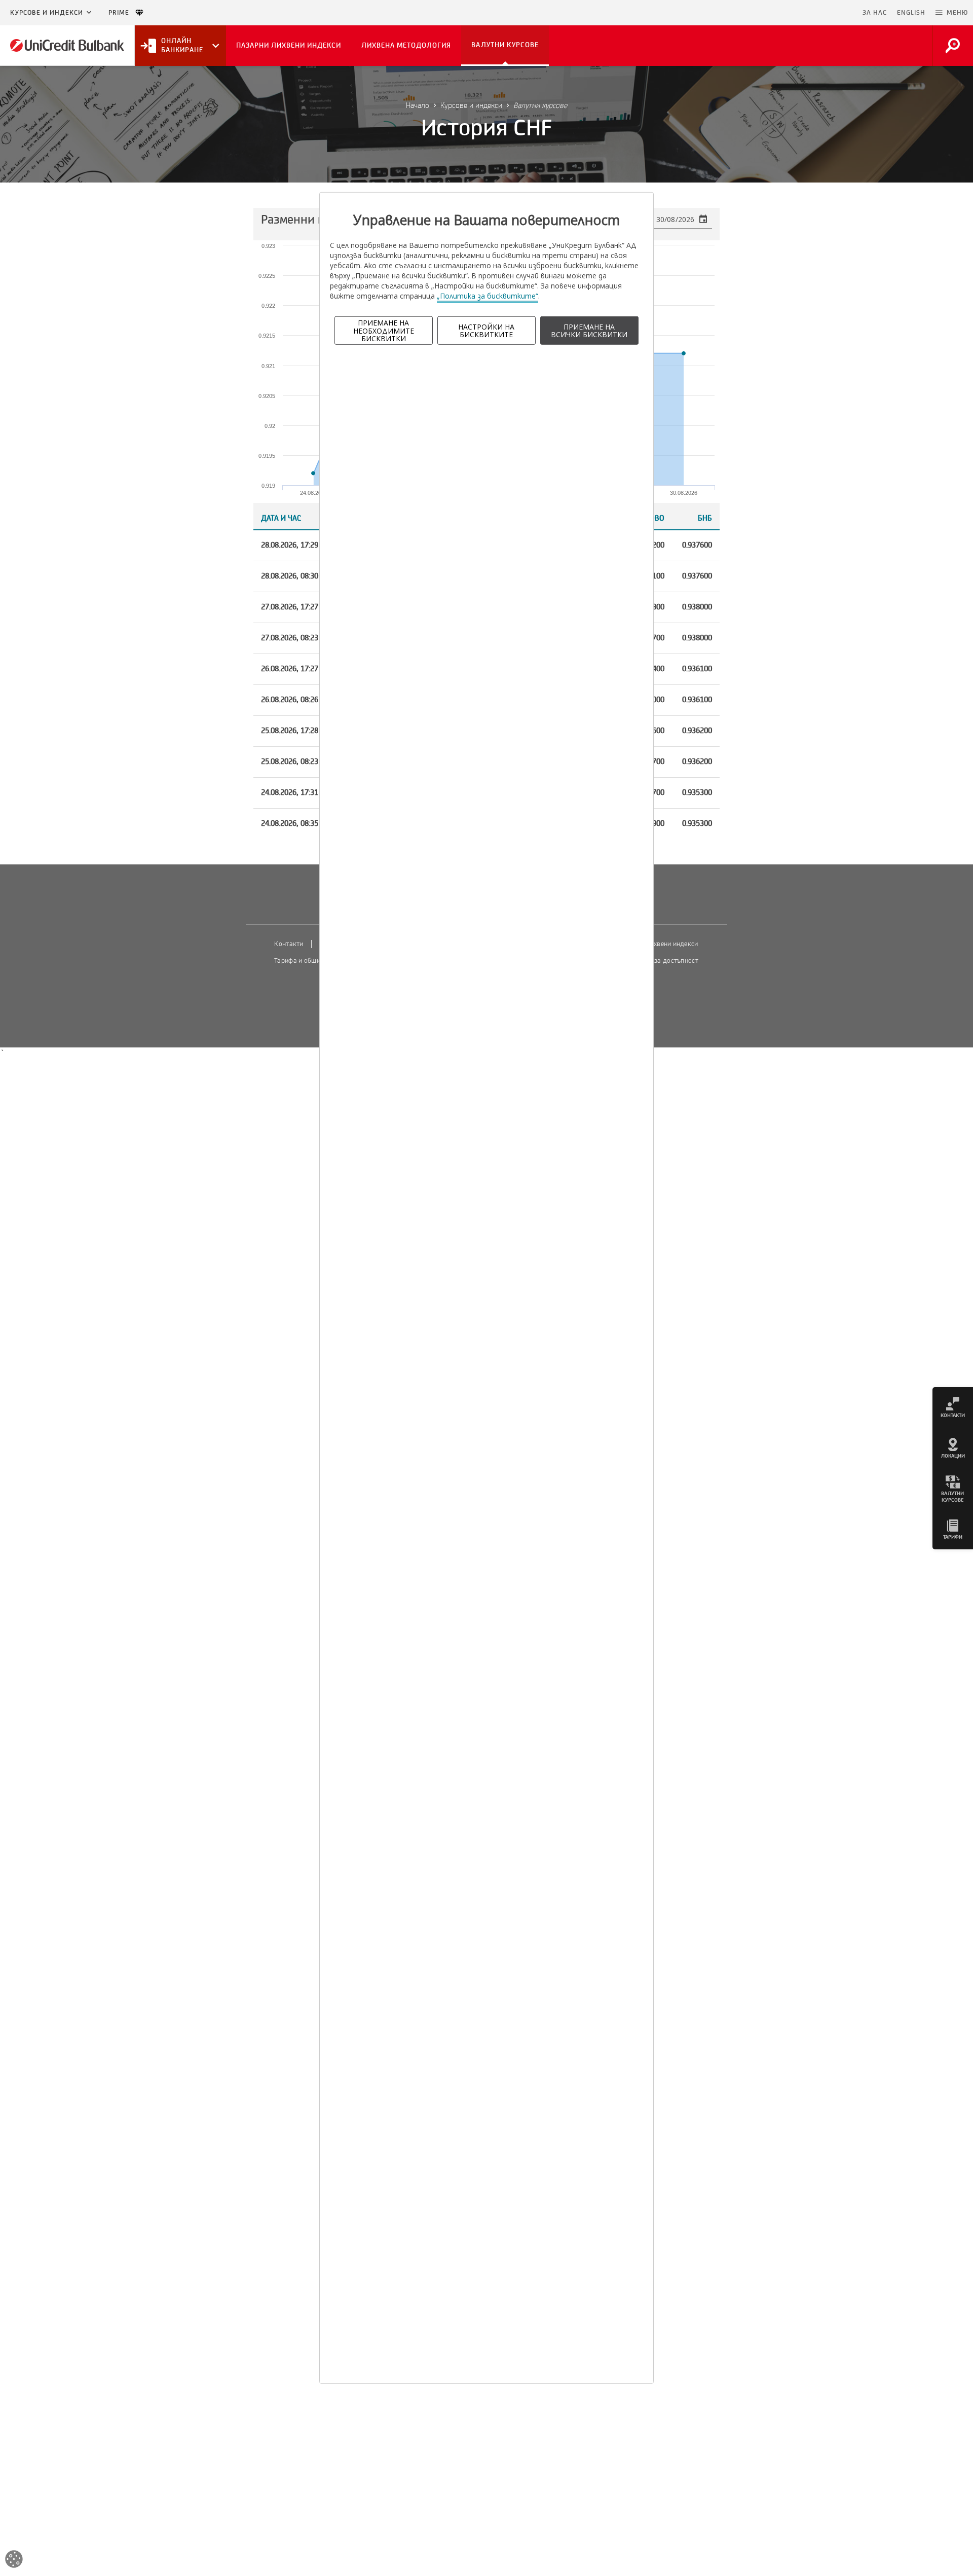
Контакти (289, 944)
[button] (952, 13)
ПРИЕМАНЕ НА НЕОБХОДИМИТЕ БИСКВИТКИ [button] (384, 331)
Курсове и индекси (47, 13)
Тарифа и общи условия (310, 961)
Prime (122, 13)
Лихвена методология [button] (406, 45)
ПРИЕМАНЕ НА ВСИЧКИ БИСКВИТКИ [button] (589, 331)
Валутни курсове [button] (505, 45)
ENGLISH (911, 13)
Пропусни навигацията (808, 13)
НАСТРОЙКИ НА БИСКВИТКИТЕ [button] (486, 331)
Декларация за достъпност (657, 961)
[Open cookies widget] (14, 2561)
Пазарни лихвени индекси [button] (289, 45)
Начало (418, 105)
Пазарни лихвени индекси (658, 944)
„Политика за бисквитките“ (488, 296)
